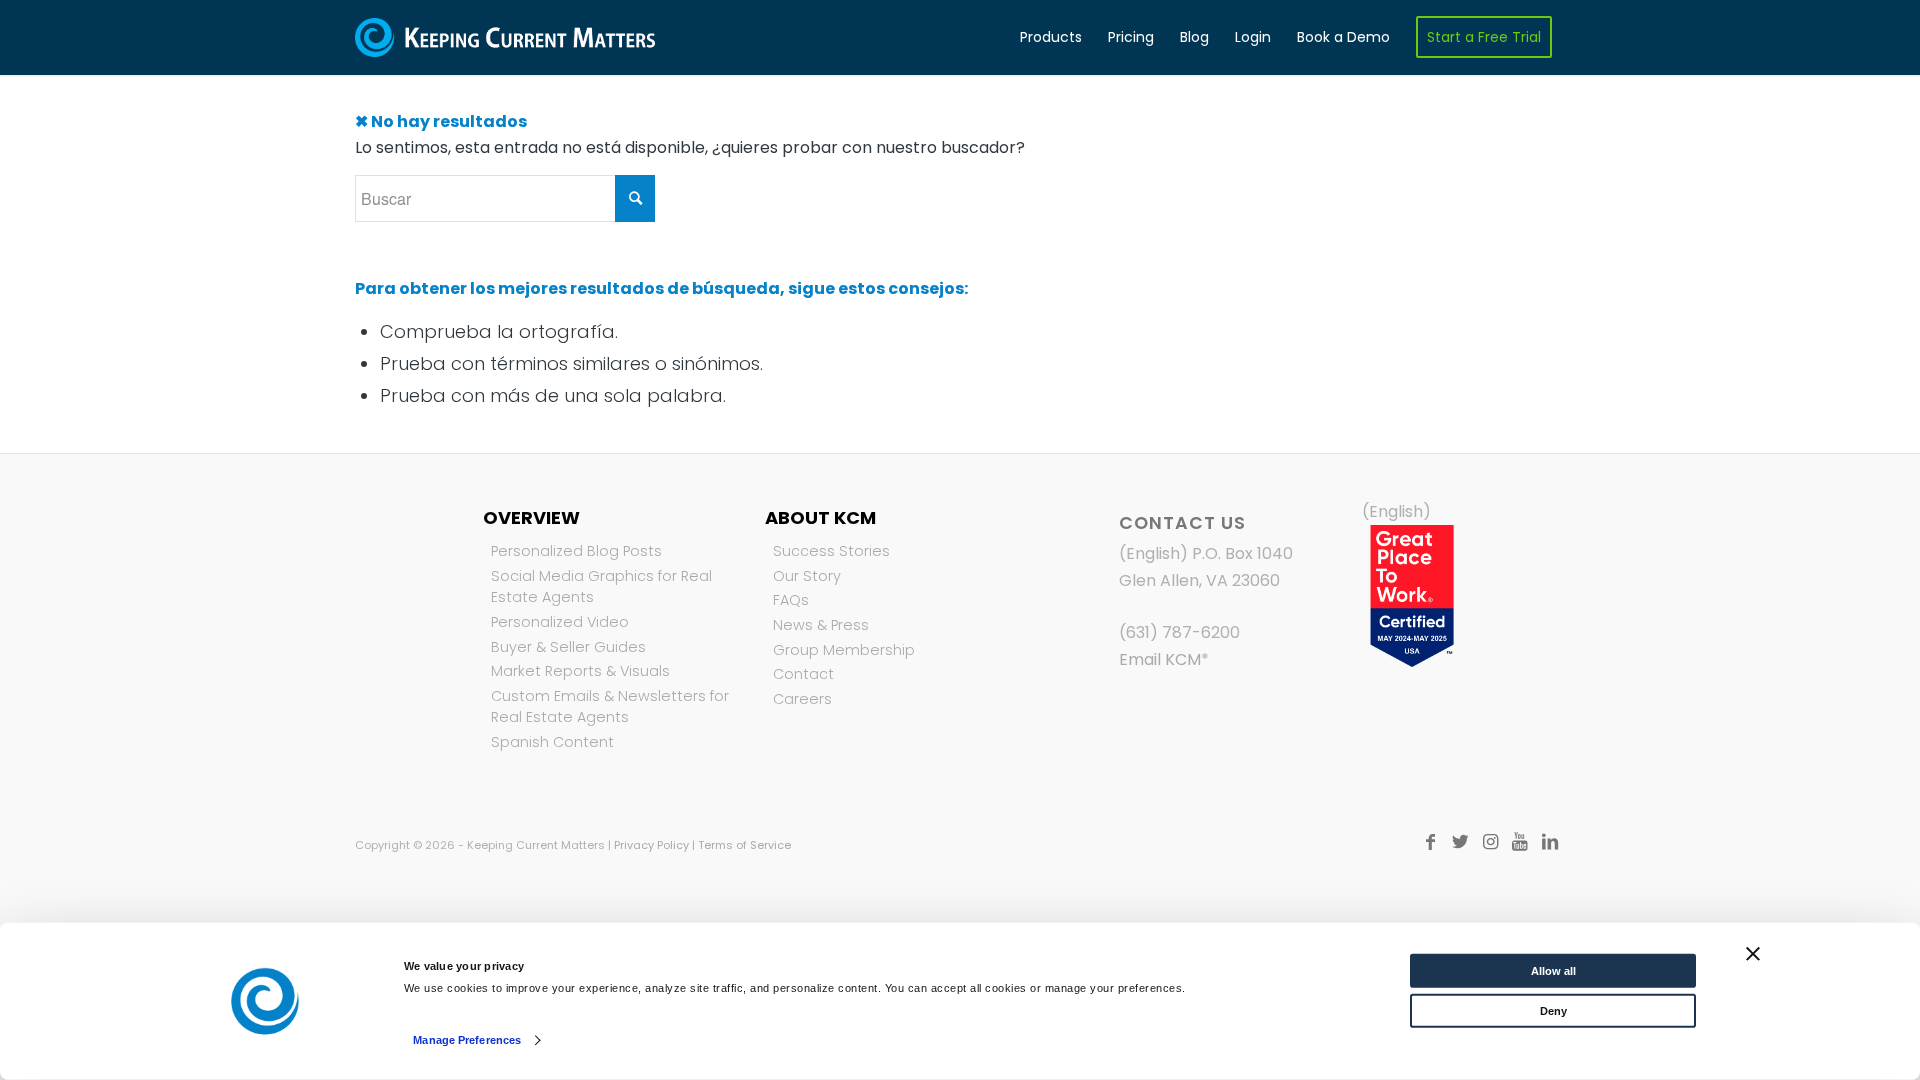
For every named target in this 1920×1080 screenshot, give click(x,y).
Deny (1553, 1011)
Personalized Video (560, 622)
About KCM (820, 517)
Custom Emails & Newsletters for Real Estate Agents (610, 707)
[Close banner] (1753, 954)
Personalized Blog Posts (576, 551)
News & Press (821, 625)
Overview (531, 517)
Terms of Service (744, 845)
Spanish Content (552, 742)
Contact (803, 674)
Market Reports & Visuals (580, 671)
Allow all (1553, 971)
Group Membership (844, 650)
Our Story (807, 576)
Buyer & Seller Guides (568, 647)
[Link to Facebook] (1430, 842)
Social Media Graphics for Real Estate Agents (601, 587)
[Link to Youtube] (1520, 842)
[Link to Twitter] (1460, 842)
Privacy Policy (651, 845)
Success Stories (831, 551)
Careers (802, 699)
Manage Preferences (467, 1040)
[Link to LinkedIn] (1550, 842)
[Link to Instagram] (1490, 842)
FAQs (791, 600)
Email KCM (1160, 659)
